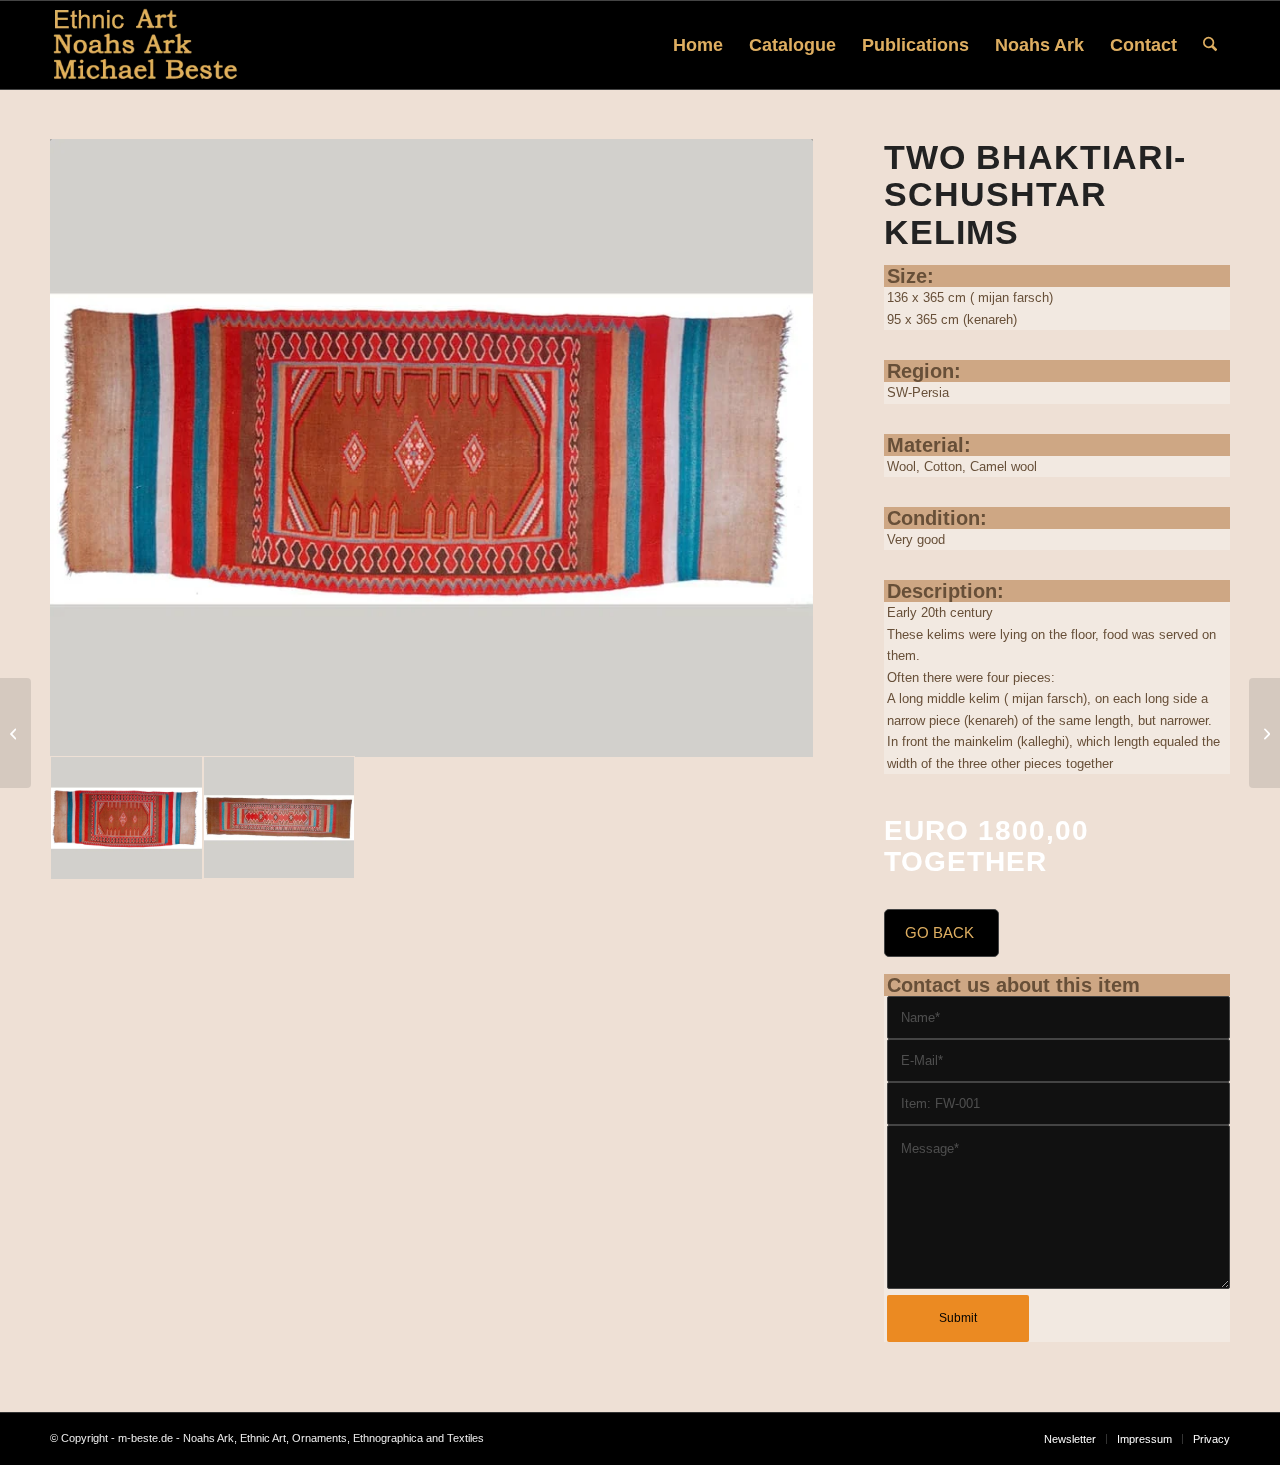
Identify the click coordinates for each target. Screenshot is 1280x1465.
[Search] (1210, 45)
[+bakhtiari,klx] (279, 818)
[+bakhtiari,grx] (431, 448)
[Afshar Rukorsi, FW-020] (1264, 733)
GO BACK (939, 932)
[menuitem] (698, 45)
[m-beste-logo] (145, 45)
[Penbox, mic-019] (15, 733)
